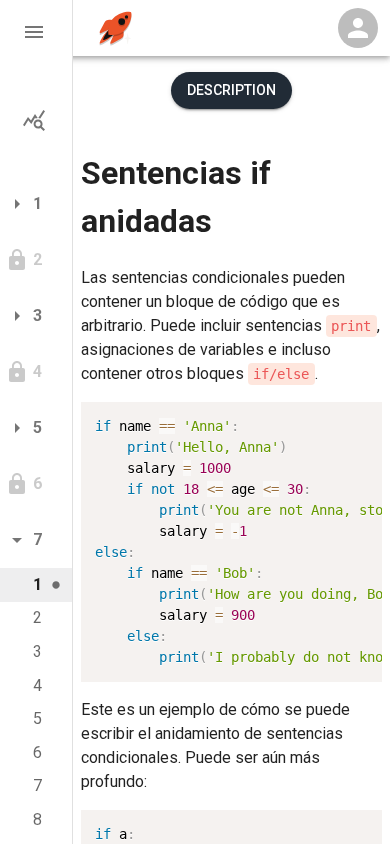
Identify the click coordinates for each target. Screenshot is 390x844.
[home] (115, 28)
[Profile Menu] (358, 28)
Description (231, 90)
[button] (36, 32)
